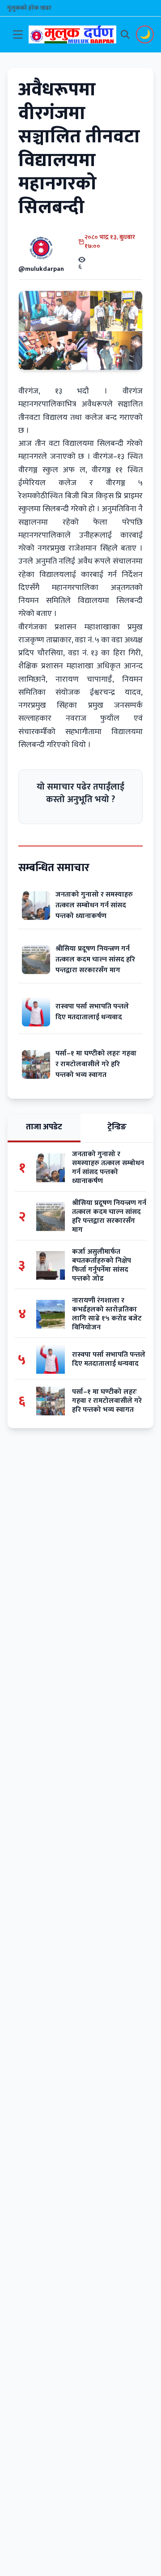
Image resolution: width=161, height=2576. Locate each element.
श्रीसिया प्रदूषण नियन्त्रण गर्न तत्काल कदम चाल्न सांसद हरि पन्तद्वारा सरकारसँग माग (95, 959)
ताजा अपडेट (44, 1127)
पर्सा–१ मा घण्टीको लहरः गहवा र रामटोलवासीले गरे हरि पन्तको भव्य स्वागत (96, 1064)
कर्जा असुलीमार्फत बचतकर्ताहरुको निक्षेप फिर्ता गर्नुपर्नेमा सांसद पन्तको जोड (102, 1265)
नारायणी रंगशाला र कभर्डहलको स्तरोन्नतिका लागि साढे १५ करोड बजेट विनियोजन (107, 1314)
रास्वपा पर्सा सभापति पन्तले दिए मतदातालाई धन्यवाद (92, 1012)
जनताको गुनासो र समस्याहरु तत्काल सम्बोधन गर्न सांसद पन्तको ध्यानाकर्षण (94, 905)
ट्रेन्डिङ (117, 1127)
